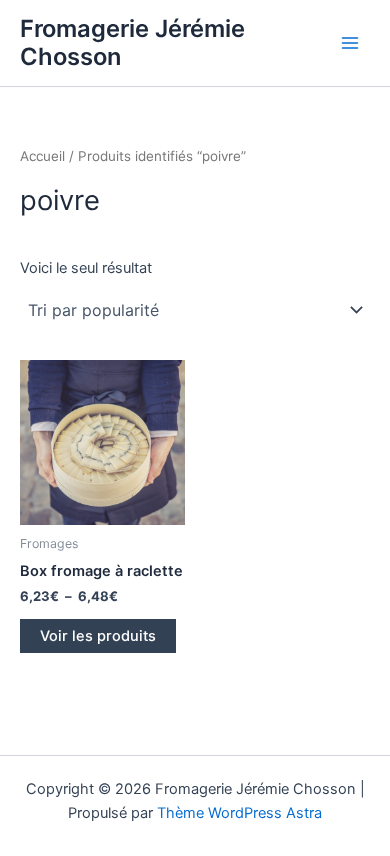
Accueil (42, 156)
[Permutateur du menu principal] (350, 43)
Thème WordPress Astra (239, 813)
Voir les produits (98, 636)
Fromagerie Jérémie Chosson (132, 42)
